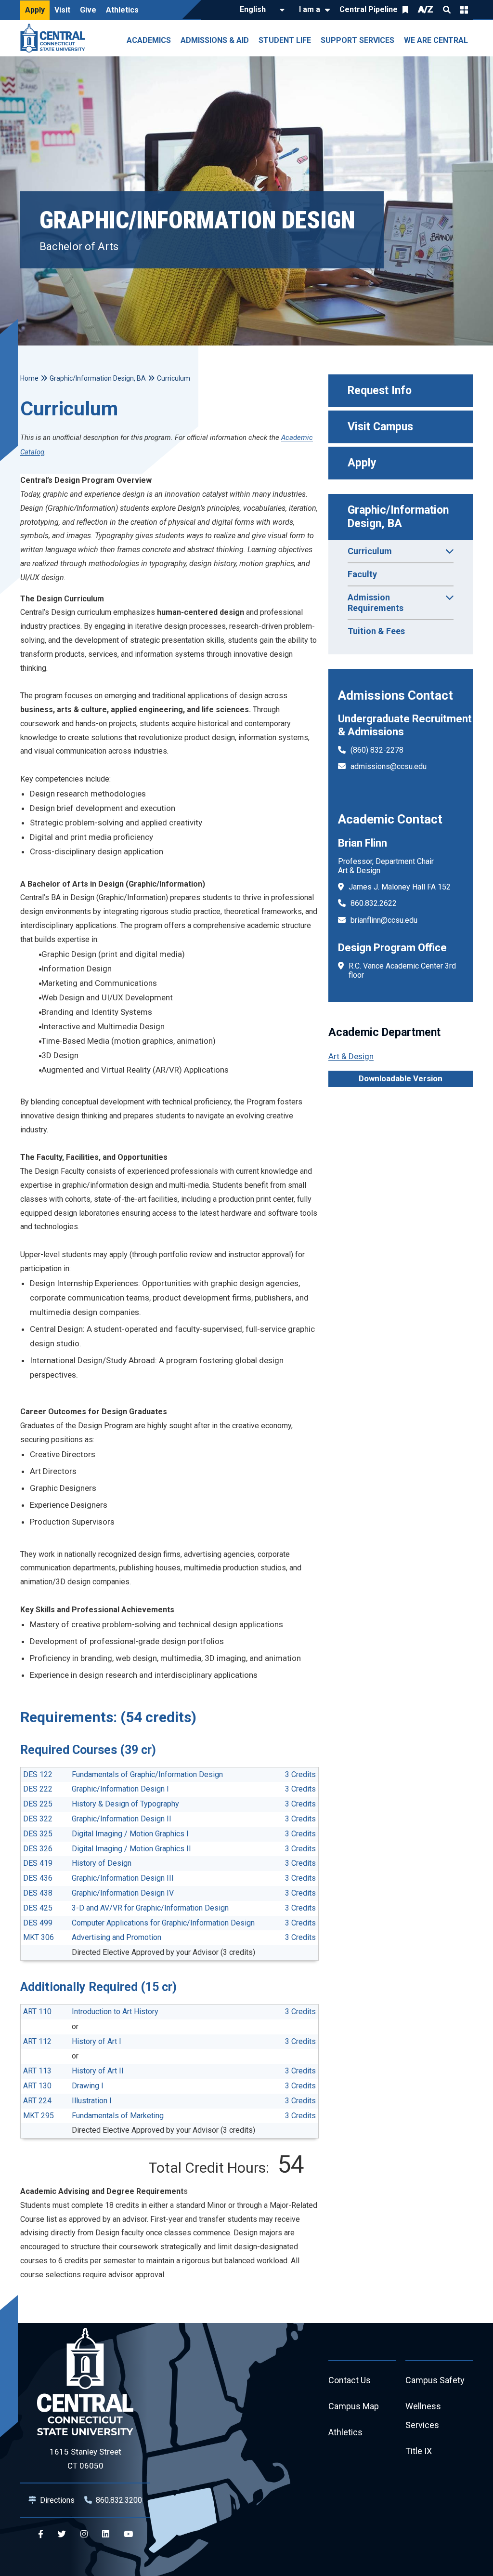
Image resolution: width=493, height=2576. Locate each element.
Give (88, 10)
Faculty (362, 574)
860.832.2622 (374, 903)
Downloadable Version (401, 1078)
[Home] (55, 38)
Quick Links (464, 10)
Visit (62, 10)
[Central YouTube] (128, 2534)
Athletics (122, 10)
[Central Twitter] (62, 2534)
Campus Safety (435, 2380)
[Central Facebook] (41, 2534)
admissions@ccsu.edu (389, 766)
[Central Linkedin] (106, 2534)
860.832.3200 (119, 2500)
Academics (149, 40)
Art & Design (351, 1056)
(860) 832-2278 (377, 750)
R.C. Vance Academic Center (396, 966)
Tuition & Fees (376, 631)
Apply (35, 10)
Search (447, 10)
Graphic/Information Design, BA (400, 517)
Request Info (380, 391)
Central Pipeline (369, 9)
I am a (310, 9)
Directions (57, 2500)
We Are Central (436, 40)
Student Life (285, 40)
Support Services (357, 40)
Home (29, 378)
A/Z (426, 9)
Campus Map (354, 2406)
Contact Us (350, 2380)
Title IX (419, 2451)
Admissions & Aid (215, 40)
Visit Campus (380, 427)
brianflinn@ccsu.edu (384, 920)
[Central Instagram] (84, 2534)
